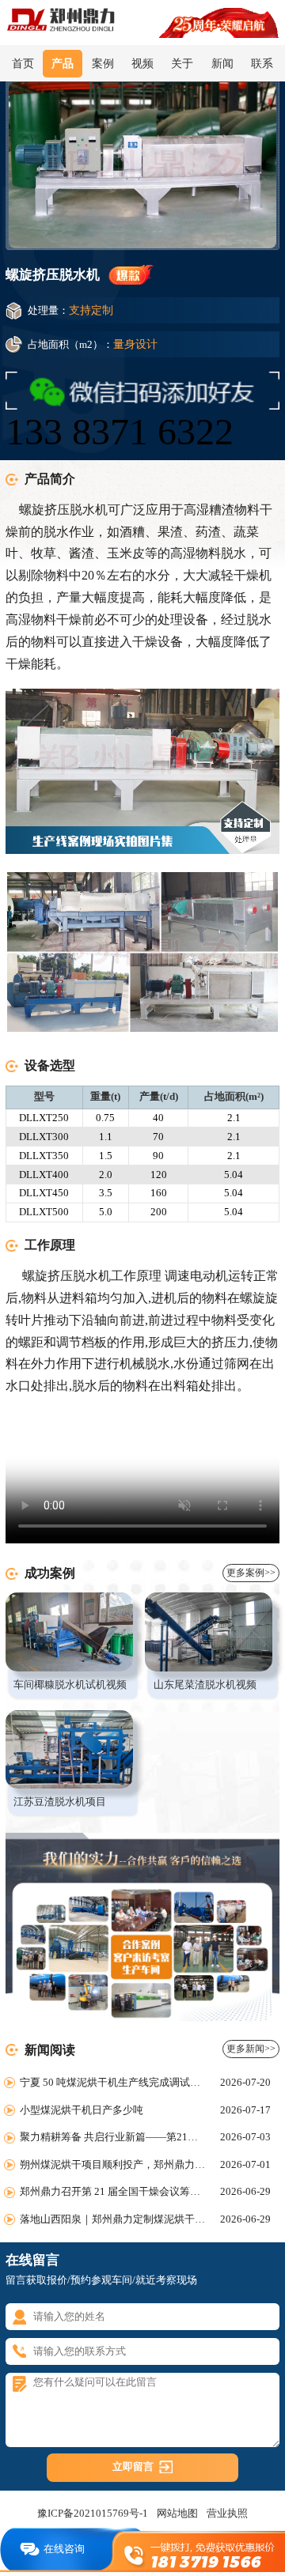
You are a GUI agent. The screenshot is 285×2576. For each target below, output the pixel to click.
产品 (63, 63)
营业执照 (227, 2513)
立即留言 (133, 2466)
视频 (142, 63)
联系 (262, 63)
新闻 (222, 63)
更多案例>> (251, 1573)
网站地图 (177, 2513)
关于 (182, 63)
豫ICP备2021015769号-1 (93, 2513)
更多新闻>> (251, 2049)
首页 (23, 63)
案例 (103, 63)
